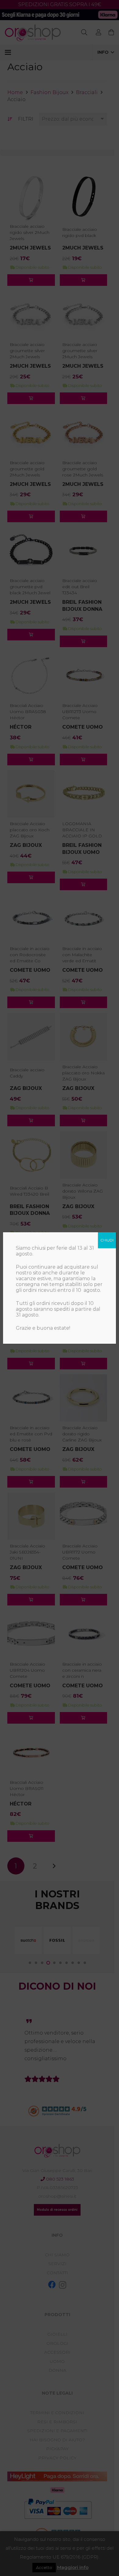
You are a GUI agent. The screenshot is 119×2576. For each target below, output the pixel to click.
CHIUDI (107, 1240)
